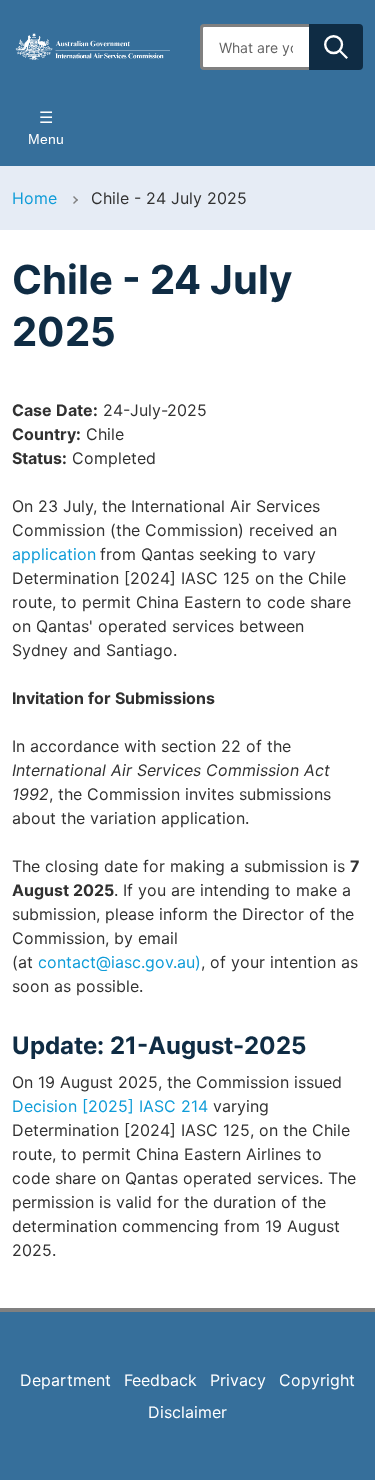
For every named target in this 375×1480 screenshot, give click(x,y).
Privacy (238, 1380)
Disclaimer (187, 1412)
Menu (46, 139)
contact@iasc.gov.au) (119, 962)
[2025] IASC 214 (110, 1106)
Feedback (160, 1380)
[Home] (94, 47)
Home (34, 198)
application (54, 554)
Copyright (317, 1380)
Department (65, 1380)
